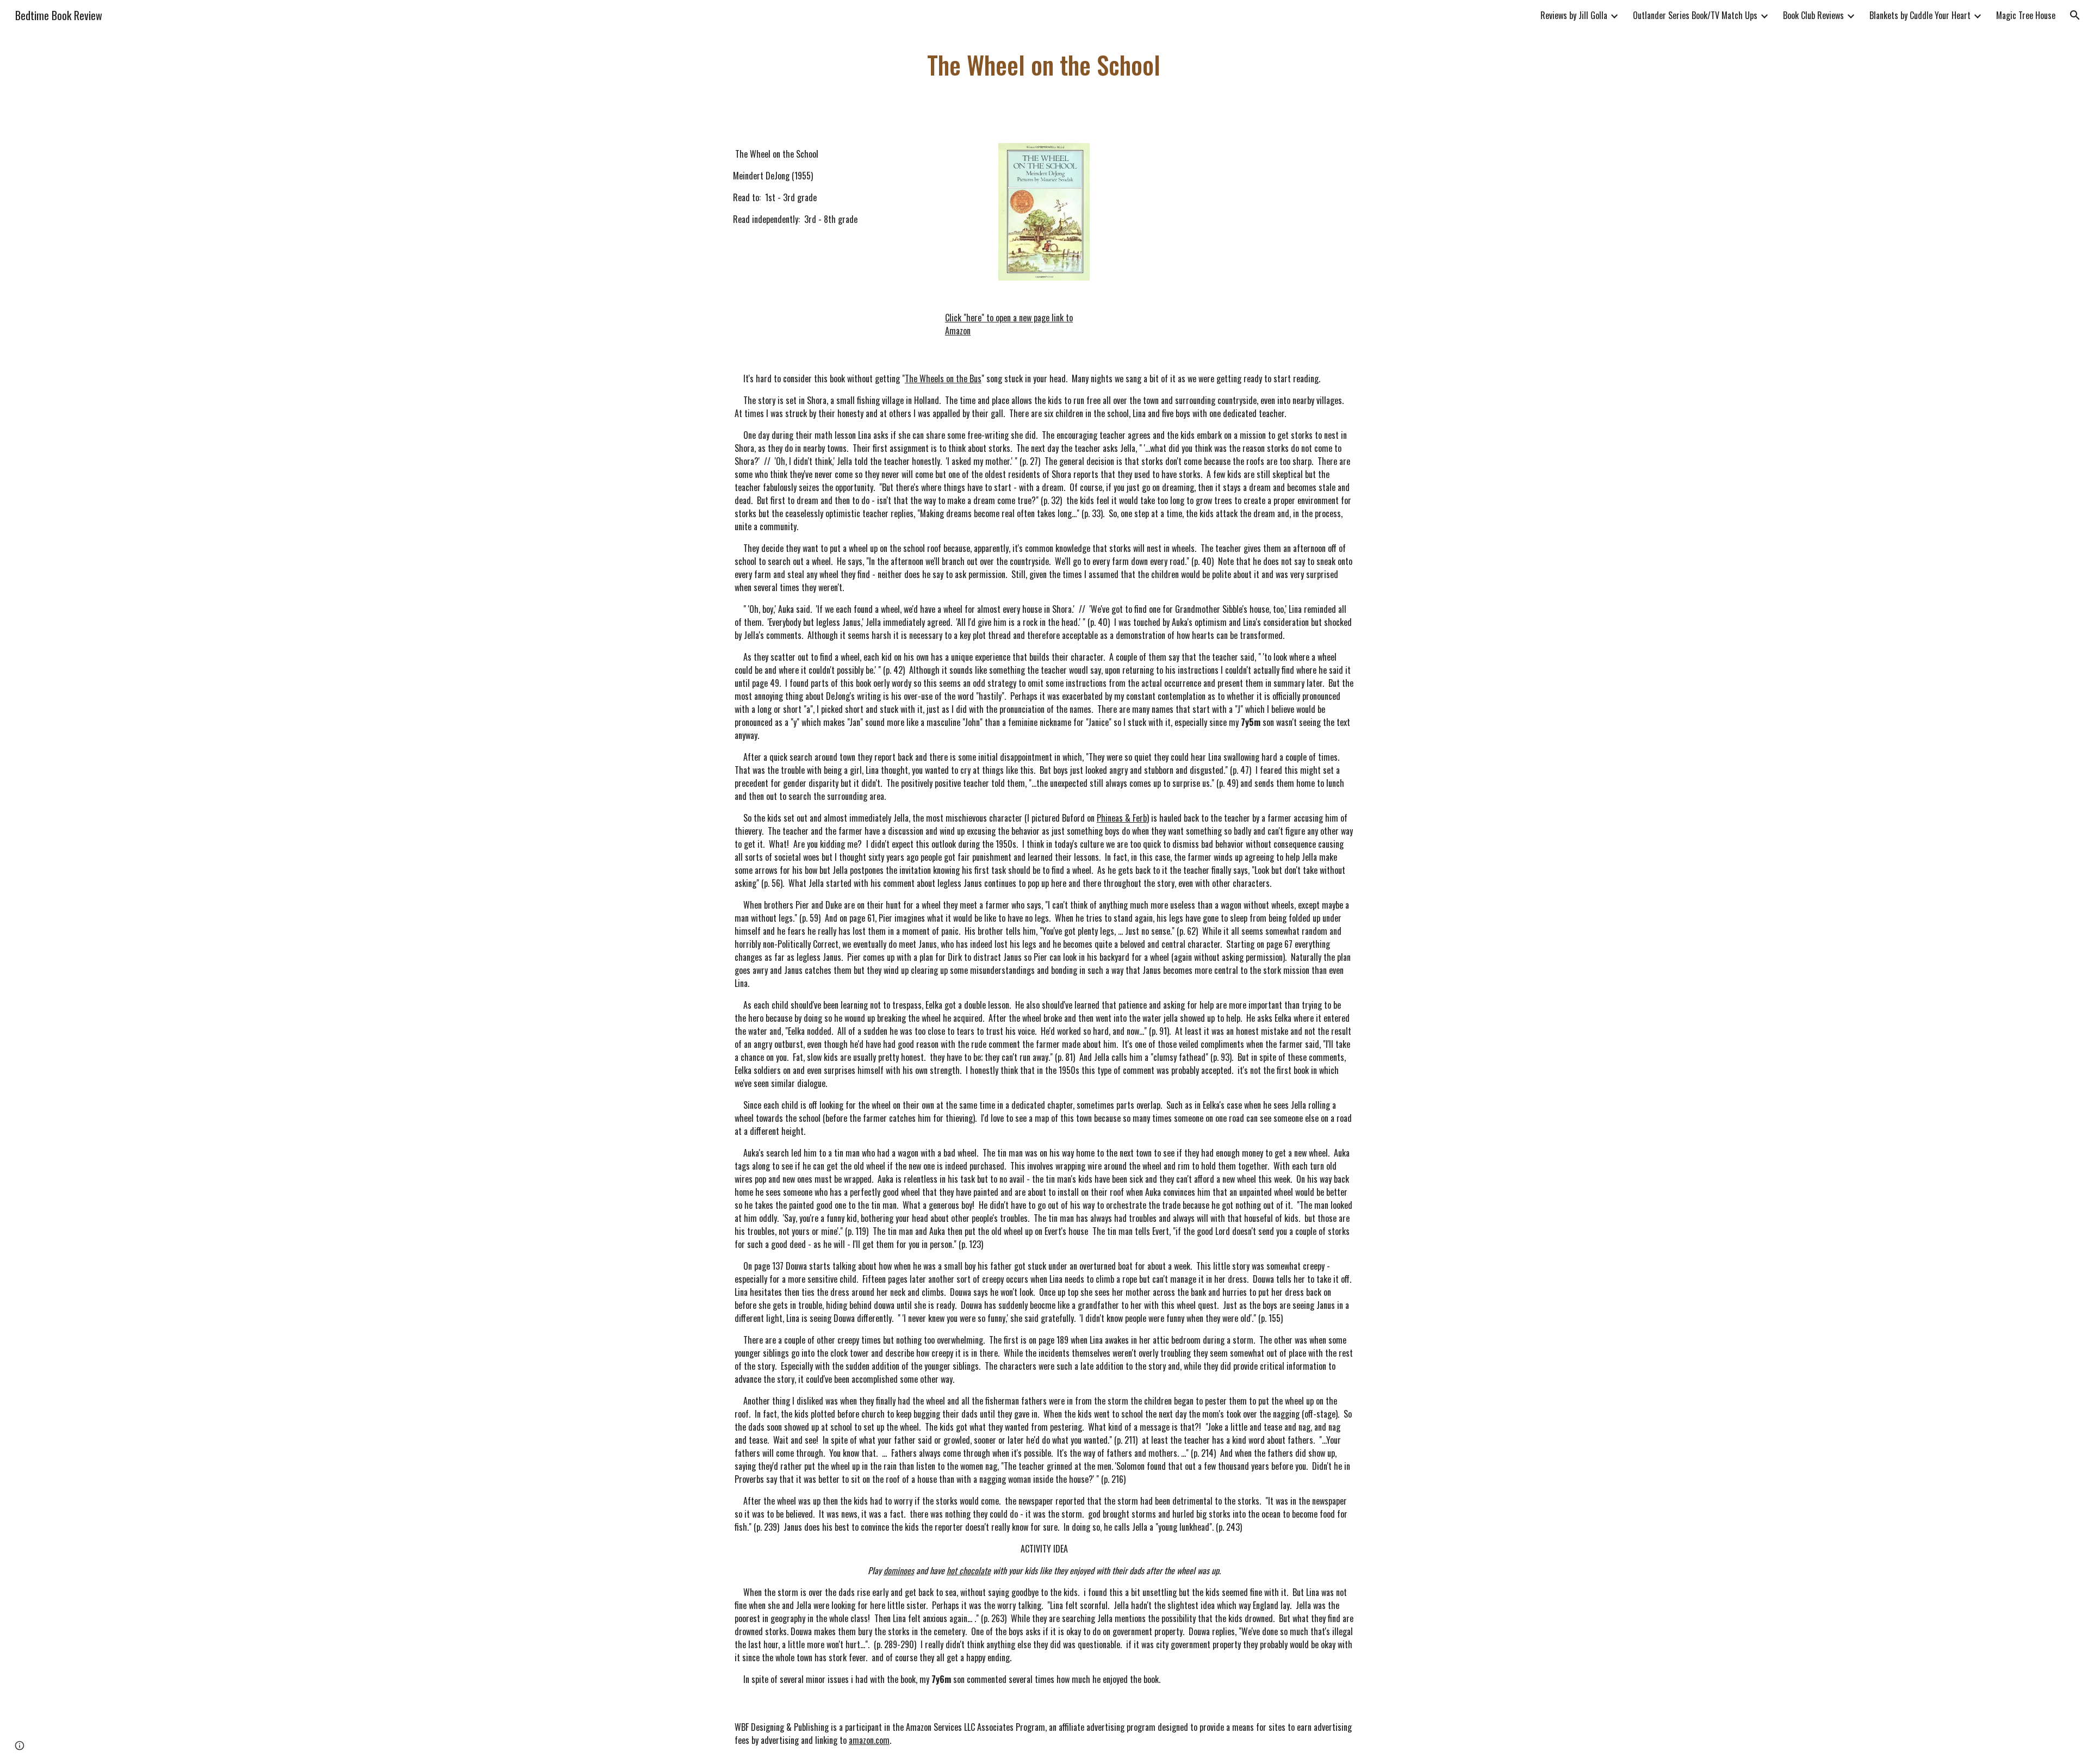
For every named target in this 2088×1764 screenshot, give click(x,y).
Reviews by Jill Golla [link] (1574, 15)
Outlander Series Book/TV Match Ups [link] (1695, 15)
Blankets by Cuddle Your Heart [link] (1920, 15)
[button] (2075, 15)
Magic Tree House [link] (2026, 15)
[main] (1044, 65)
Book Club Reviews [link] (1813, 15)
